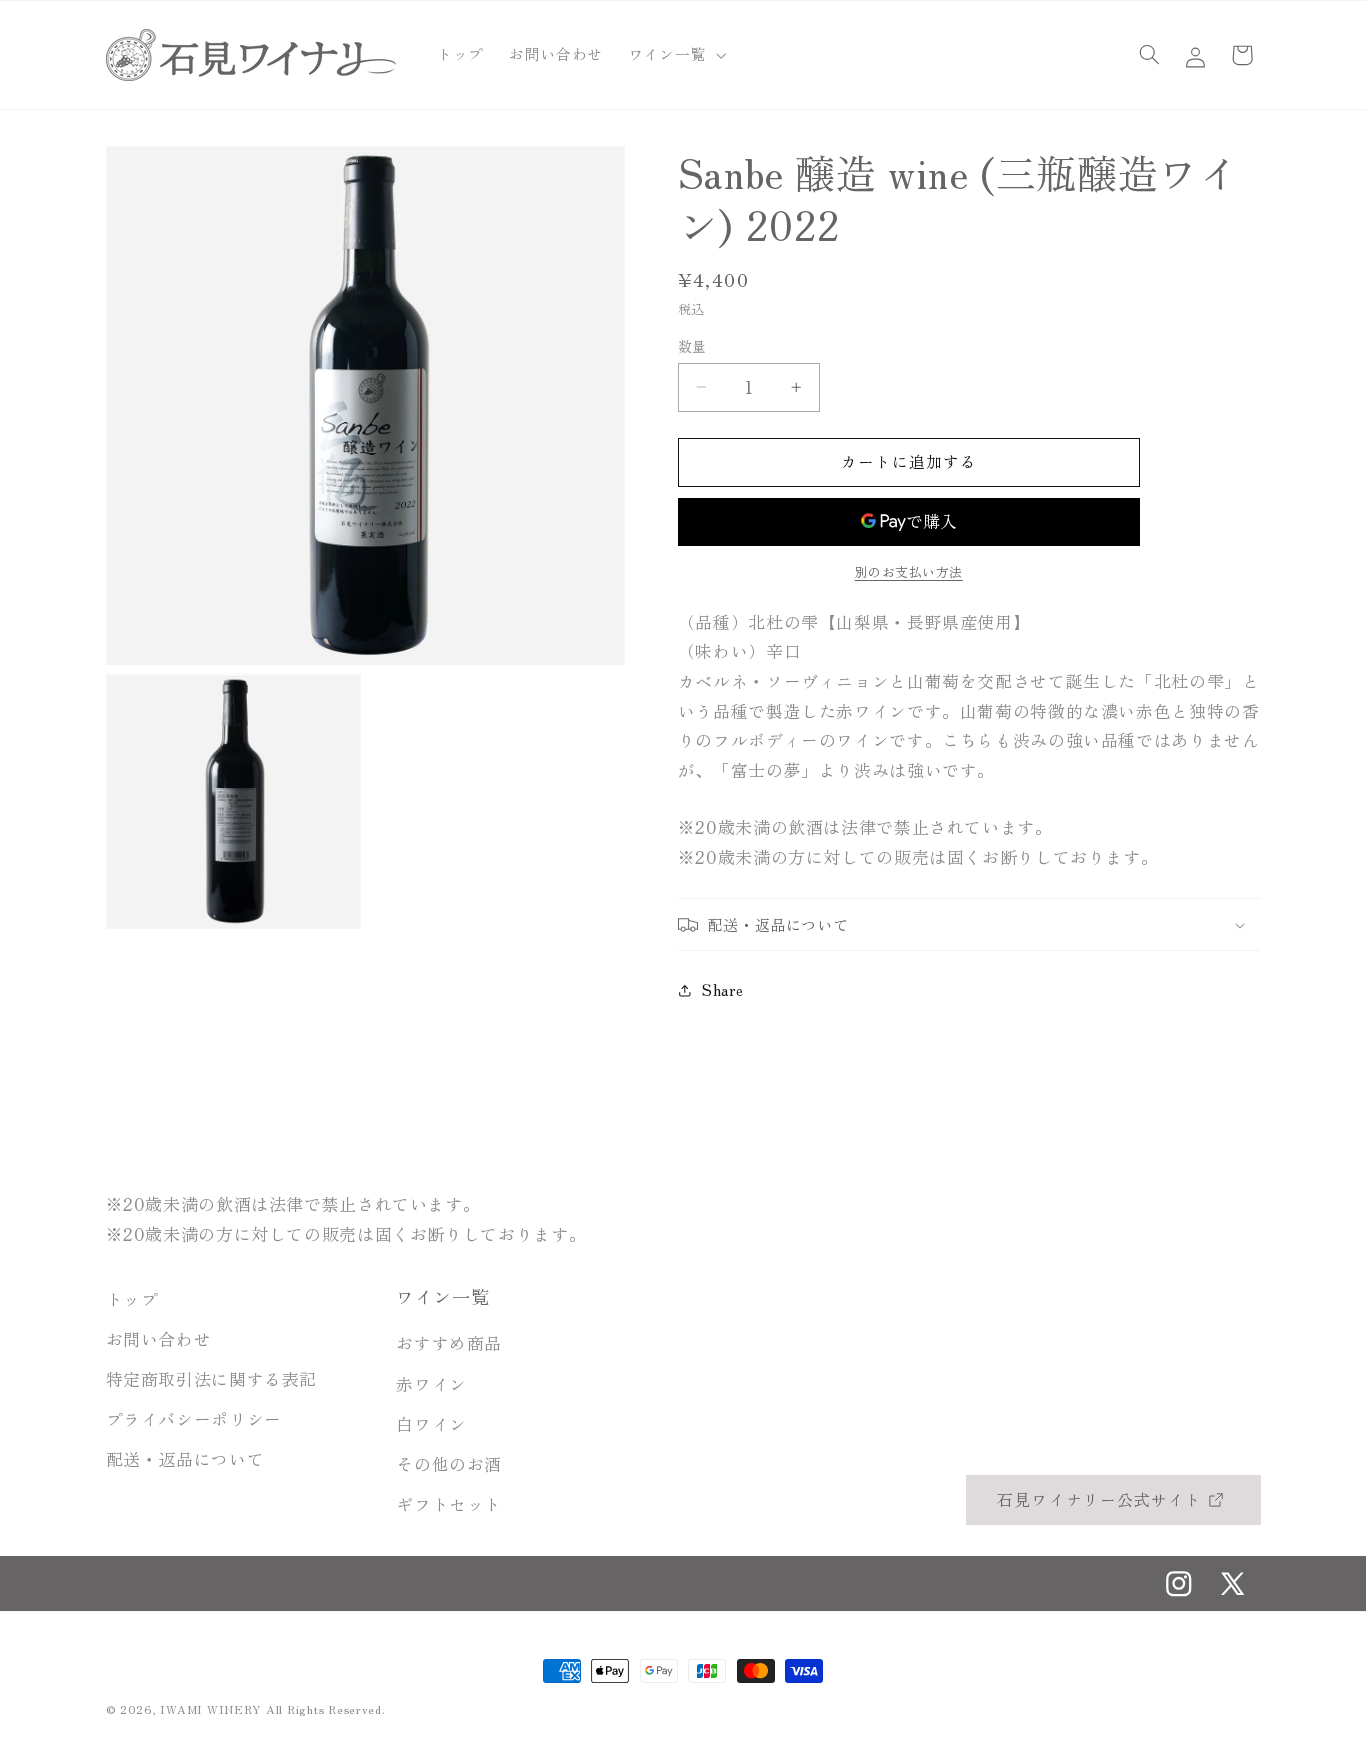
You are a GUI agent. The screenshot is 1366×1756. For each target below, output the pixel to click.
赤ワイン (431, 1384)
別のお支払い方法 (909, 572)
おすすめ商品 (449, 1344)
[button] (674, 55)
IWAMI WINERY (211, 1709)
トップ (132, 1299)
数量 (692, 346)
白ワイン (431, 1424)
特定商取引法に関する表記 (212, 1380)
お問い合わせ (159, 1339)
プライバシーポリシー (194, 1420)
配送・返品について (185, 1460)
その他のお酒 (449, 1464)
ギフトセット (449, 1504)
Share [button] (723, 989)
